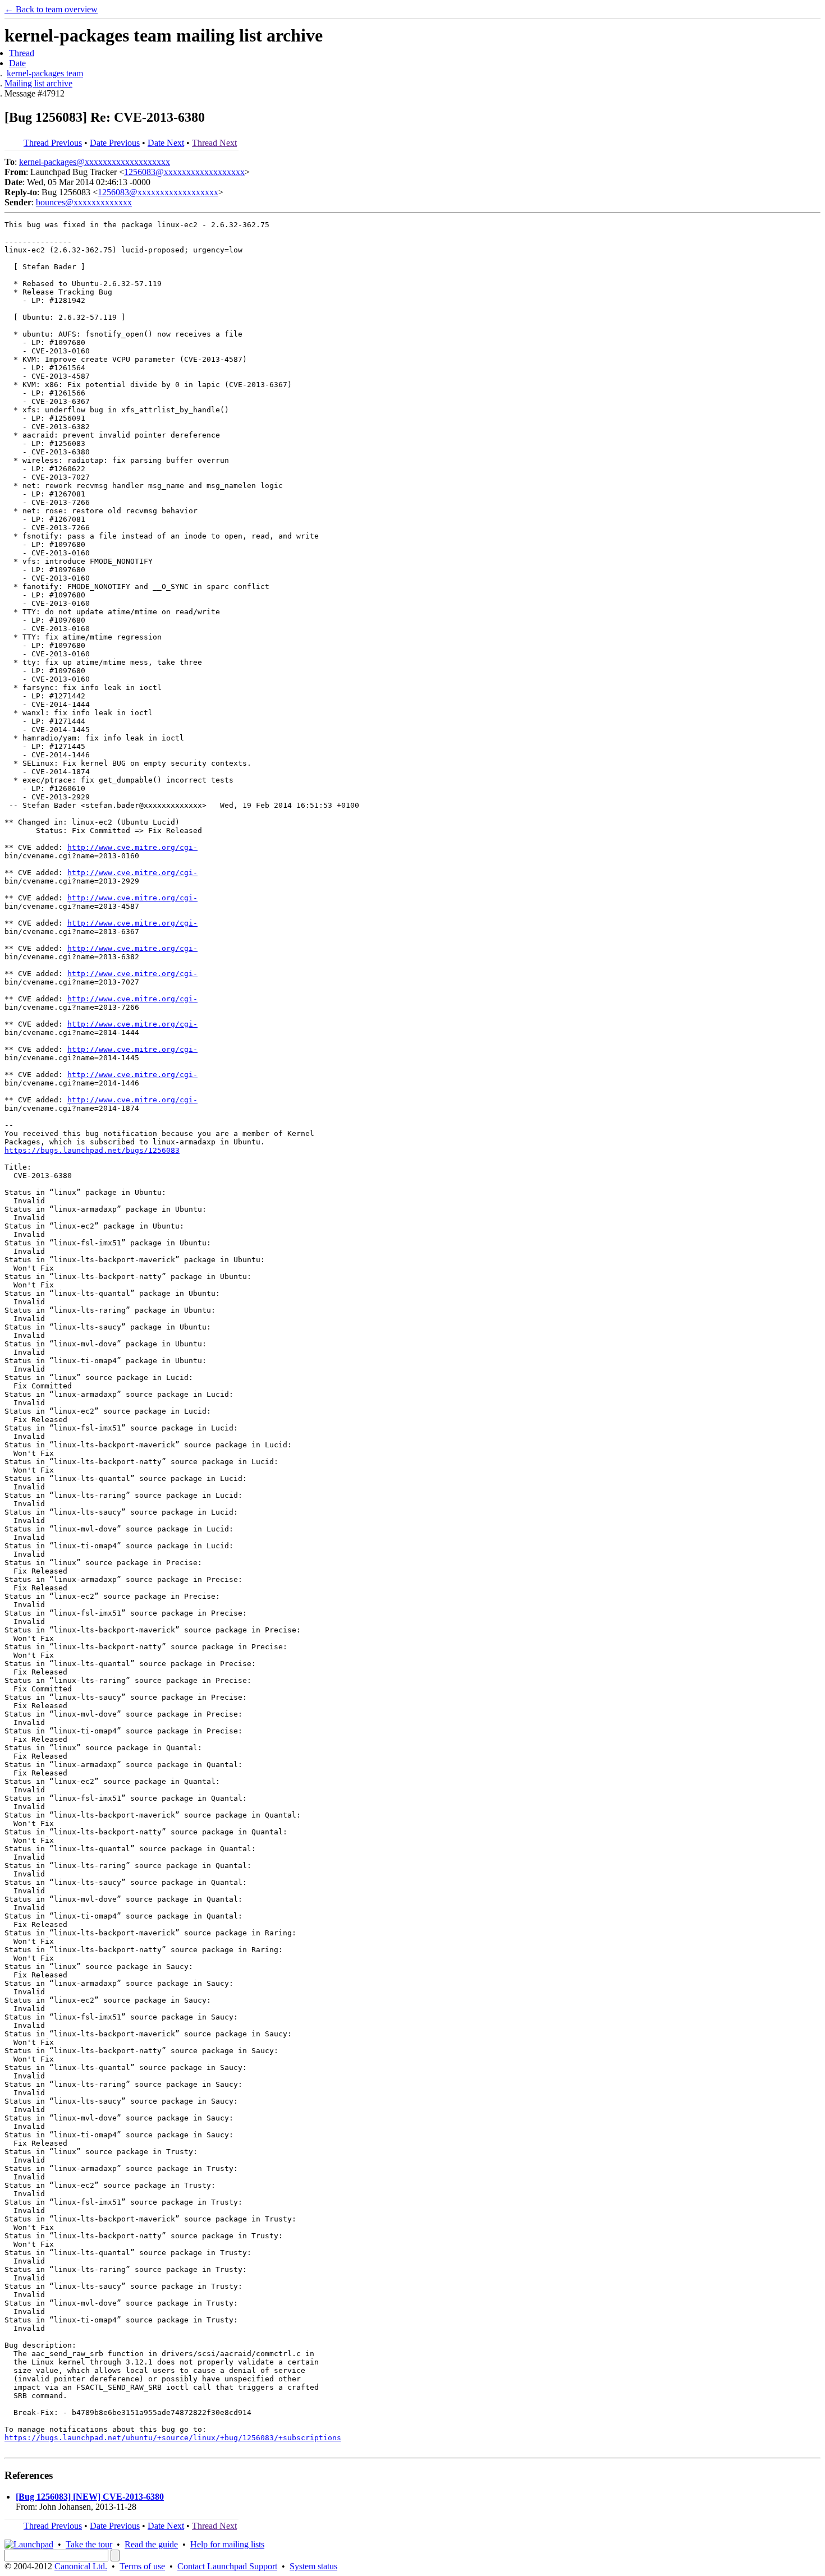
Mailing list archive (38, 83)
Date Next (166, 143)
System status (313, 2566)
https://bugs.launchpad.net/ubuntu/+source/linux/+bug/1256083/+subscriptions (173, 2438)
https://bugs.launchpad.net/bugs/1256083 (92, 1150)
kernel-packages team (45, 73)
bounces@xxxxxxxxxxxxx (84, 202)
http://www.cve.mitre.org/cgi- (132, 847)
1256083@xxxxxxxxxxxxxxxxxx (184, 172)
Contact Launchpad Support (227, 2566)
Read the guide (151, 2544)
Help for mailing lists (227, 2544)
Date (17, 63)
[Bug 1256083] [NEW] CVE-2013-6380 (90, 2497)
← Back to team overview (51, 9)
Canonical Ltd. (81, 2566)
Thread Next (214, 143)
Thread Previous (53, 143)
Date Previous (115, 143)
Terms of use (142, 2566)
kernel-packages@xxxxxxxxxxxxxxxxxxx (95, 162)
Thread (22, 53)
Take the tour (89, 2544)
